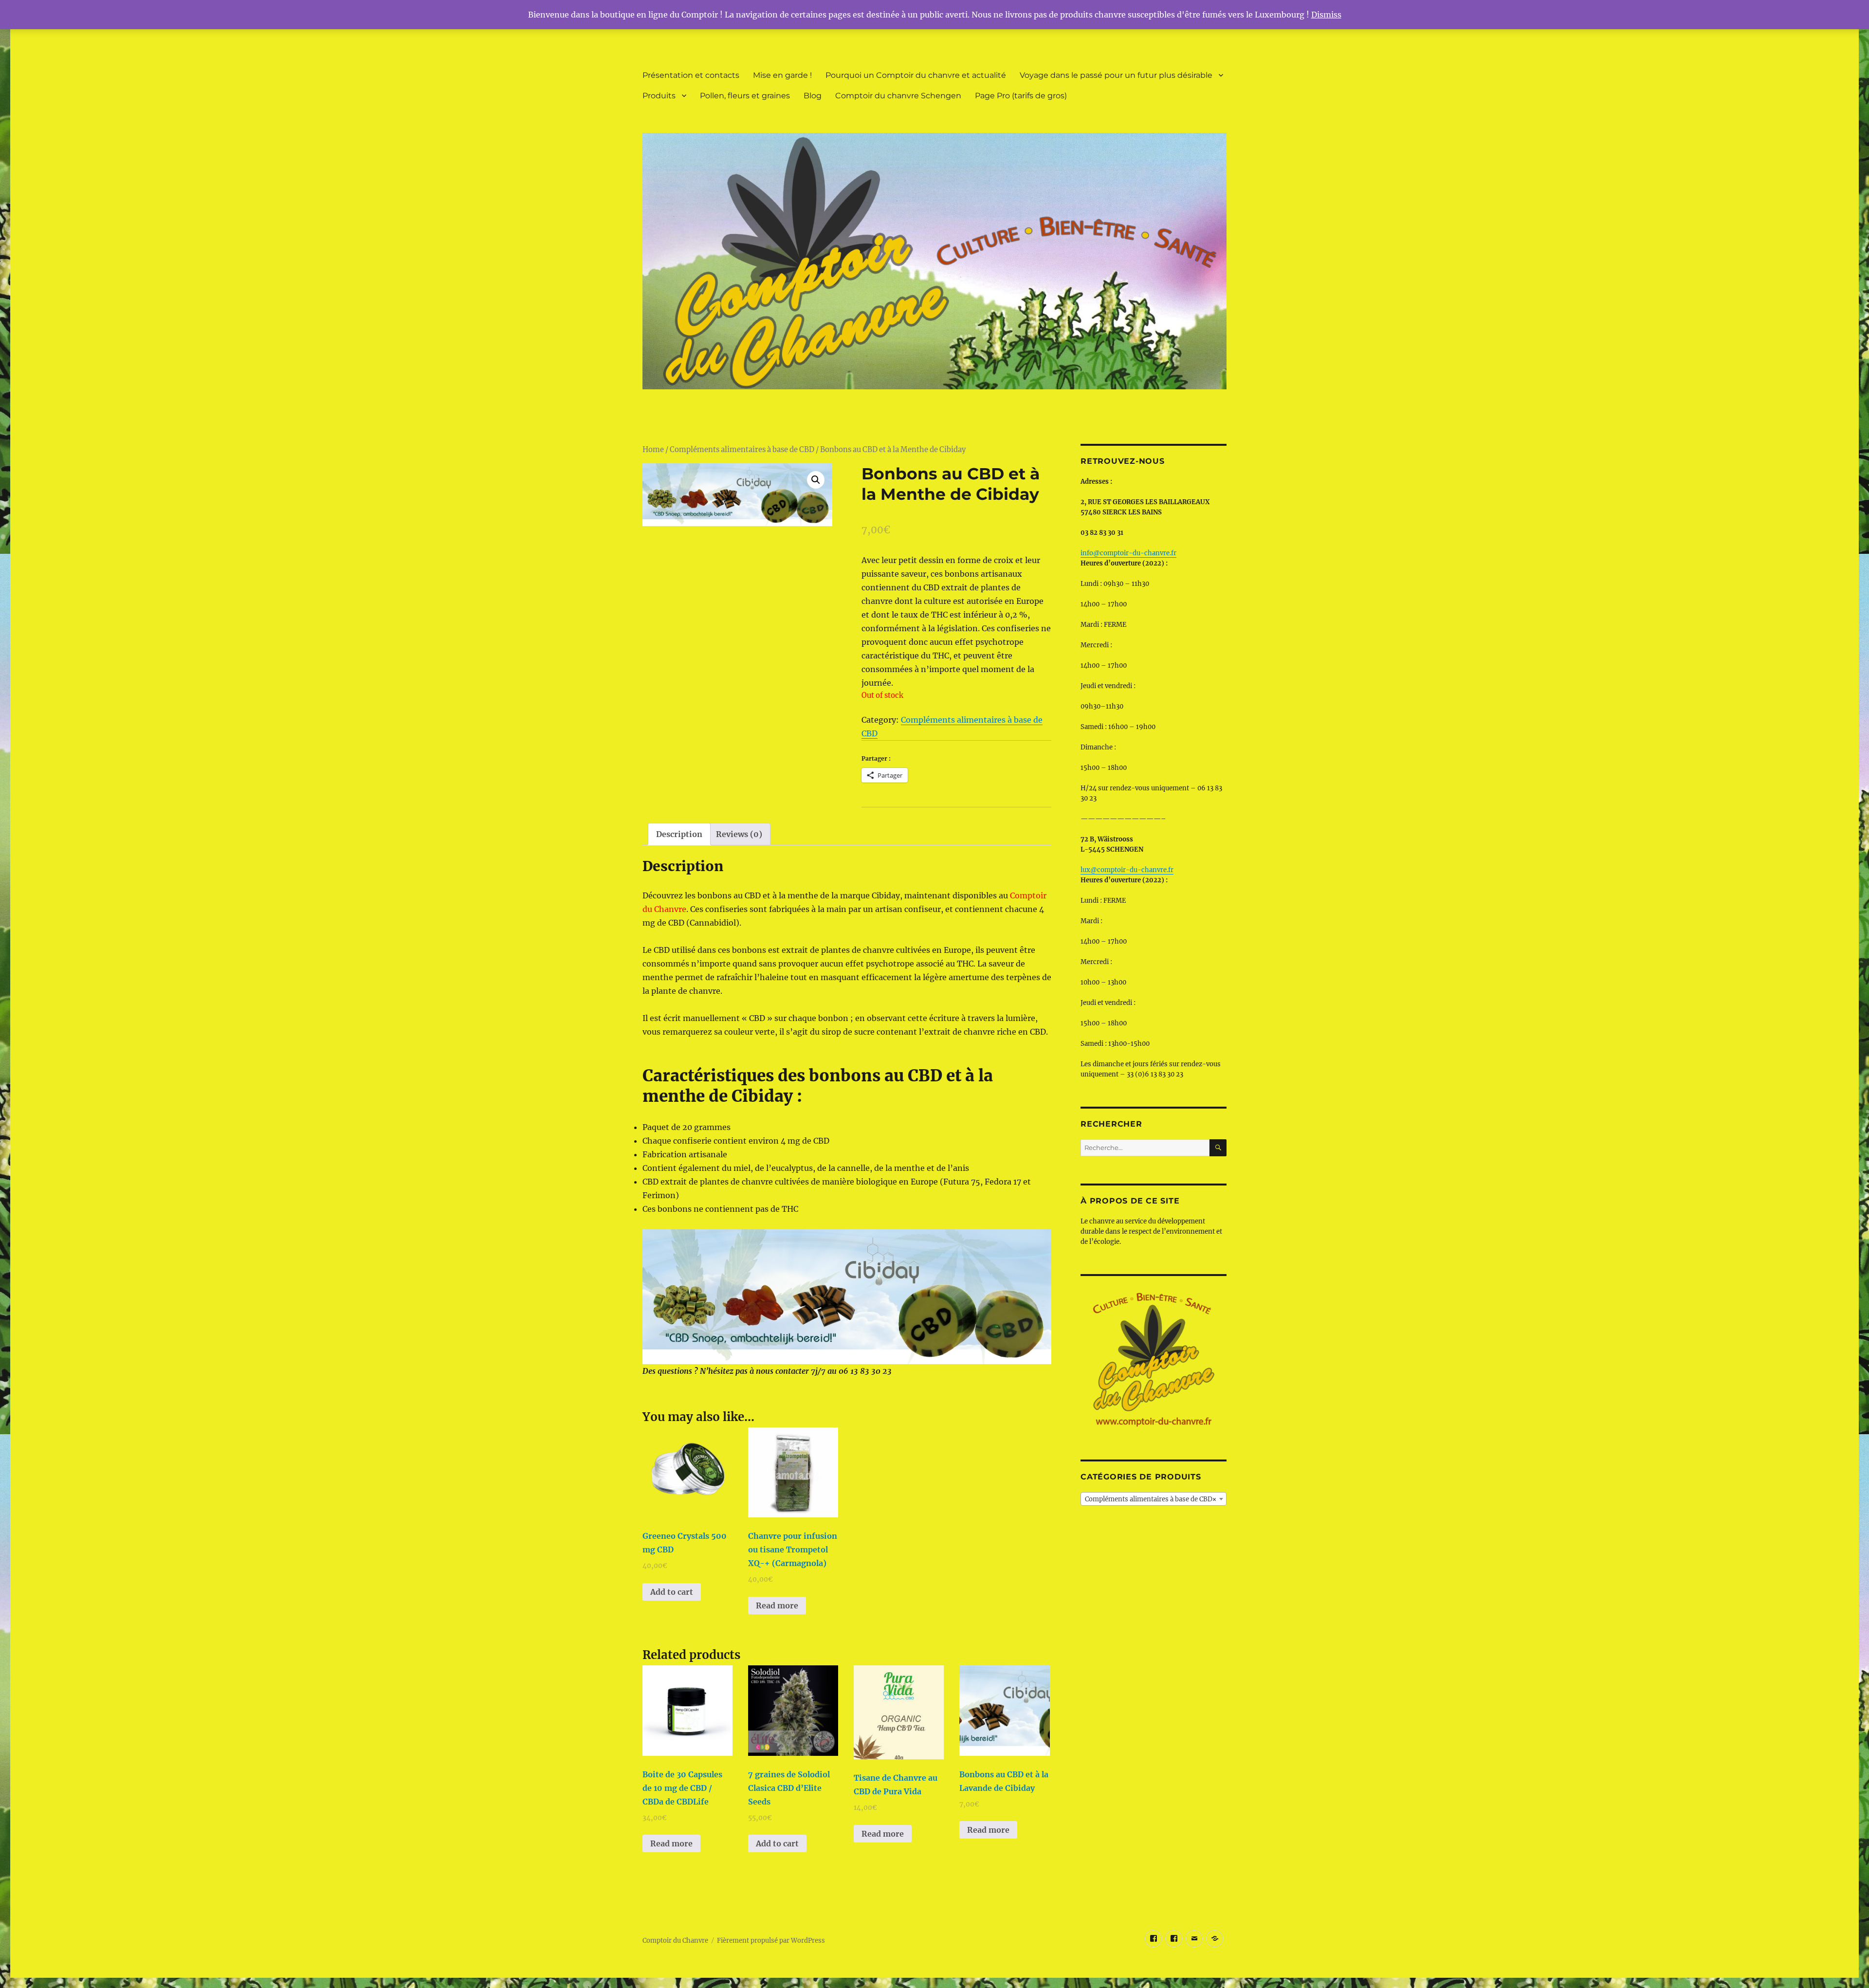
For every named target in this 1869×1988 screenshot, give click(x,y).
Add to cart (672, 1592)
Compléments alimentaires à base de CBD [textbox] (1151, 1499)
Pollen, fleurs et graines (745, 96)
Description (679, 834)
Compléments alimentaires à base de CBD (742, 450)
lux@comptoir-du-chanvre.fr (1127, 870)
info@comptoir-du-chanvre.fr (1128, 553)
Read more (777, 1605)
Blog (813, 96)
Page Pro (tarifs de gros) (1021, 96)
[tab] (679, 834)
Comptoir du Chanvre (675, 1941)
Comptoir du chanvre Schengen (898, 96)
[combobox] (1154, 1499)
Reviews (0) (739, 834)
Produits (659, 96)
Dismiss (1326, 15)
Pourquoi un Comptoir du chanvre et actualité (916, 75)
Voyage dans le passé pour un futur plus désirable (1116, 75)
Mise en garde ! (782, 75)
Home (653, 450)
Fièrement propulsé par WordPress (771, 1941)
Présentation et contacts (691, 75)
